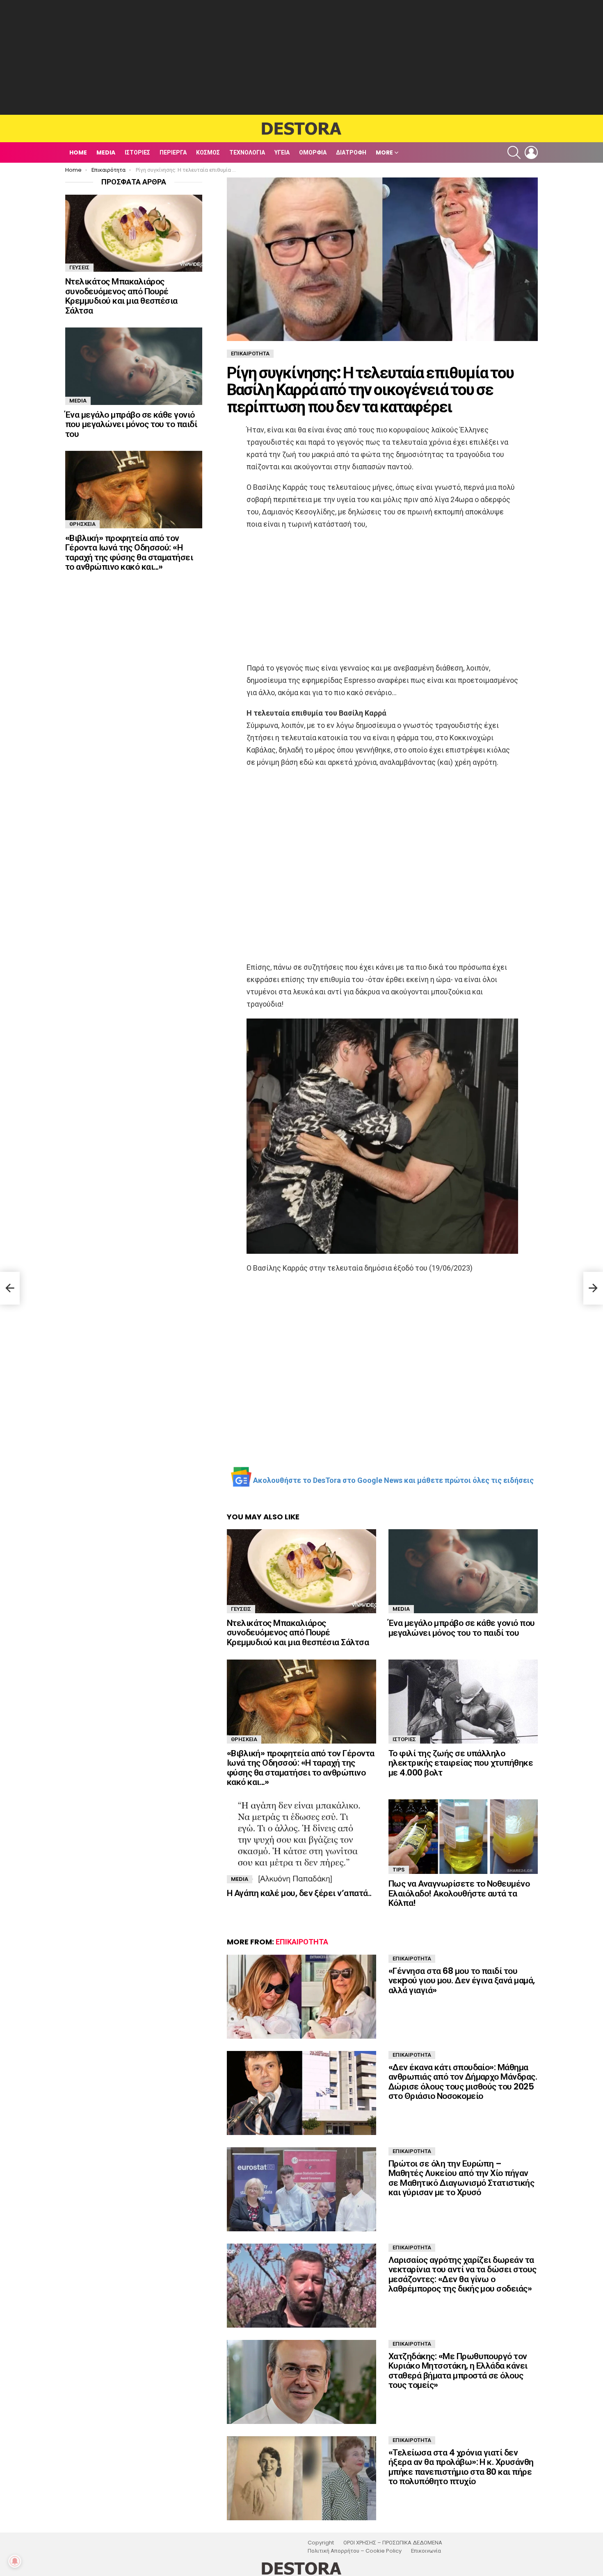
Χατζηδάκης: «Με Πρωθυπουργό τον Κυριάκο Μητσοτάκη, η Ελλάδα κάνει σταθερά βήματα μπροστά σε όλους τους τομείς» (458, 2371)
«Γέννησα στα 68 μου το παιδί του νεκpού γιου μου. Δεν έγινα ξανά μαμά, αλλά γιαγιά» (462, 1980)
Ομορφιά (313, 152)
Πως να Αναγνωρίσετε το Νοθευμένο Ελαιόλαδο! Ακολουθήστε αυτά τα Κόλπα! (459, 1893)
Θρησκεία (244, 1739)
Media (106, 152)
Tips (399, 1870)
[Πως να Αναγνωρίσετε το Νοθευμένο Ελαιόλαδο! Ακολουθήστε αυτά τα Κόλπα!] (463, 1837)
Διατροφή (351, 152)
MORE (384, 152)
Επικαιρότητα (302, 1942)
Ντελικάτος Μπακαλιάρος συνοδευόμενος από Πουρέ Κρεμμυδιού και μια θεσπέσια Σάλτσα (298, 1632)
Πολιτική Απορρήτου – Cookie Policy (355, 2551)
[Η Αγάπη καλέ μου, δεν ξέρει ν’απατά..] (301, 1841)
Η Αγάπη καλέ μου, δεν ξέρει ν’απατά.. (299, 1893)
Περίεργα (173, 152)
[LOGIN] (531, 152)
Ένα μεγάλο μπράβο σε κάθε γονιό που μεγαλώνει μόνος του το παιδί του (462, 1628)
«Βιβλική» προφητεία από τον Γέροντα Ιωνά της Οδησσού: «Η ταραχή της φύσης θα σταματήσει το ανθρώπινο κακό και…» (301, 1768)
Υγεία (282, 152)
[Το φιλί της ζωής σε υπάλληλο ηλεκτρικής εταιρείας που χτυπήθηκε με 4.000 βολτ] (463, 1702)
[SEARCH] (514, 152)
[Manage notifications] (15, 2561)
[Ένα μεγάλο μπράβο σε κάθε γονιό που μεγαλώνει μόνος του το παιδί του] (463, 1571)
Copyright (321, 2543)
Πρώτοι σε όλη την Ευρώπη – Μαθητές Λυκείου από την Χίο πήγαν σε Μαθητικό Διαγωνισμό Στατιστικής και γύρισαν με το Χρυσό (461, 2178)
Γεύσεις (241, 1609)
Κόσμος (208, 152)
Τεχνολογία (247, 152)
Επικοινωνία (426, 2551)
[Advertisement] (301, 57)
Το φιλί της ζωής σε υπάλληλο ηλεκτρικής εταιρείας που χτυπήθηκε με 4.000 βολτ (461, 1763)
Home (78, 152)
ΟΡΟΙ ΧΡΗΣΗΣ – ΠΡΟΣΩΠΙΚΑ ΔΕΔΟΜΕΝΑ (393, 2543)
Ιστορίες (137, 152)
